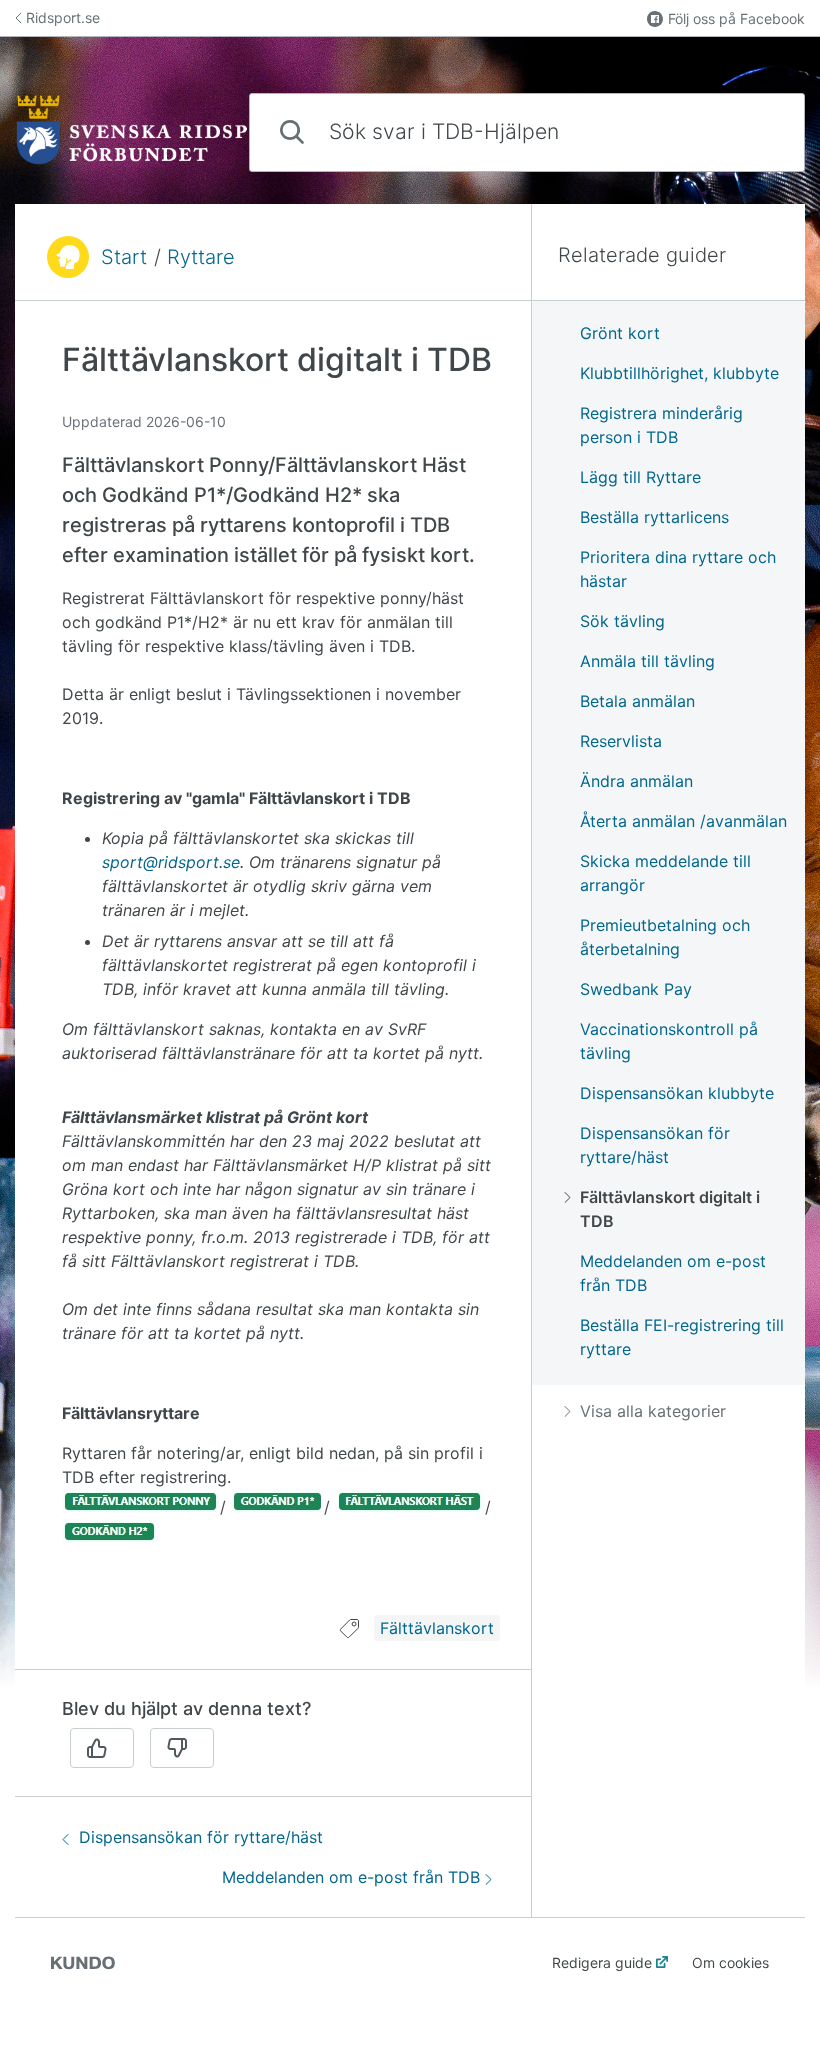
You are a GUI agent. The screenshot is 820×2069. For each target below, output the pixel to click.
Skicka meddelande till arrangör (665, 873)
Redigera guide (602, 1962)
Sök (756, 131)
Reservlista (621, 741)
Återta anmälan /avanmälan (683, 821)
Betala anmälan (637, 701)
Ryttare (201, 257)
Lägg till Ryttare (640, 477)
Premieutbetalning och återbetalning (665, 937)
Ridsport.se (63, 17)
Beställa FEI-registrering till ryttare (682, 1337)
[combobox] (527, 132)
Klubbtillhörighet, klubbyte (679, 373)
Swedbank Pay (636, 989)
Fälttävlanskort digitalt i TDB (670, 1209)
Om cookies (730, 1962)
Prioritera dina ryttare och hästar (678, 569)
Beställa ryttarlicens (654, 517)
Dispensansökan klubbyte (677, 1093)
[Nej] (182, 1748)
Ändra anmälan (636, 781)
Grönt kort (620, 333)
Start (124, 257)
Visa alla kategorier (653, 1411)
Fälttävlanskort (437, 1628)
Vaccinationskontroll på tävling (669, 1041)
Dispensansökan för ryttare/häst (201, 1837)
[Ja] (102, 1748)
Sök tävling (622, 621)
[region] (273, 970)
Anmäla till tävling (647, 661)
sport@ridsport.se (171, 862)
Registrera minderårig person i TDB (661, 425)
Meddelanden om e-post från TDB (351, 1877)
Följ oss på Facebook (736, 18)
